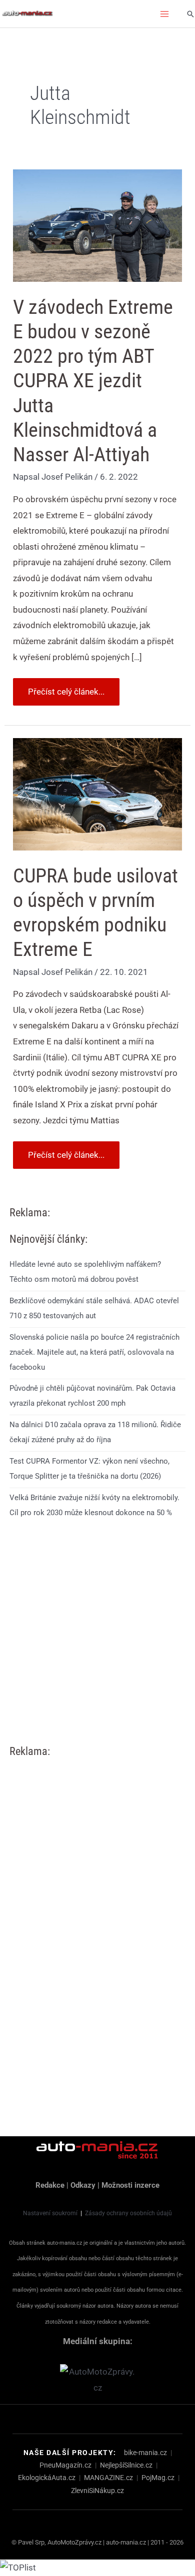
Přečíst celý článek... (66, 687)
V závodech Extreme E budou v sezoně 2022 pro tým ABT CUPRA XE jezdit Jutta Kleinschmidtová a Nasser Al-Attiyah (93, 381)
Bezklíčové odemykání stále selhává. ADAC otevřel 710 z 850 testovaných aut (94, 1308)
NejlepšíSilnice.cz (126, 2465)
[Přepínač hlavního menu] (165, 14)
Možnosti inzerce (130, 2185)
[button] (190, 14)
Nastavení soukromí (50, 2213)
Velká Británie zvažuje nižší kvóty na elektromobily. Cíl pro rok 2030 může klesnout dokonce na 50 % (94, 1505)
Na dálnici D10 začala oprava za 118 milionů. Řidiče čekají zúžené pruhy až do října (95, 1432)
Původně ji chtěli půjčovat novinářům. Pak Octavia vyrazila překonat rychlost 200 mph (92, 1396)
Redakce (50, 2185)
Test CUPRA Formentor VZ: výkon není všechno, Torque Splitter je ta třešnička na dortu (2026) (89, 1469)
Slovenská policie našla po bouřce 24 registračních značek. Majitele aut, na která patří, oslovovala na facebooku (94, 1352)
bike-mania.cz (145, 2453)
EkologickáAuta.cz (47, 2478)
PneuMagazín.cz (65, 2465)
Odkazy (83, 2185)
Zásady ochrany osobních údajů (128, 2213)
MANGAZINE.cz (108, 2478)
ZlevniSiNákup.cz (97, 2491)
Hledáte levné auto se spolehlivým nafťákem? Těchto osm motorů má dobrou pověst (85, 1272)
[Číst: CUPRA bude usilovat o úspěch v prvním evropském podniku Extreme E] (97, 794)
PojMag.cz (158, 2478)
